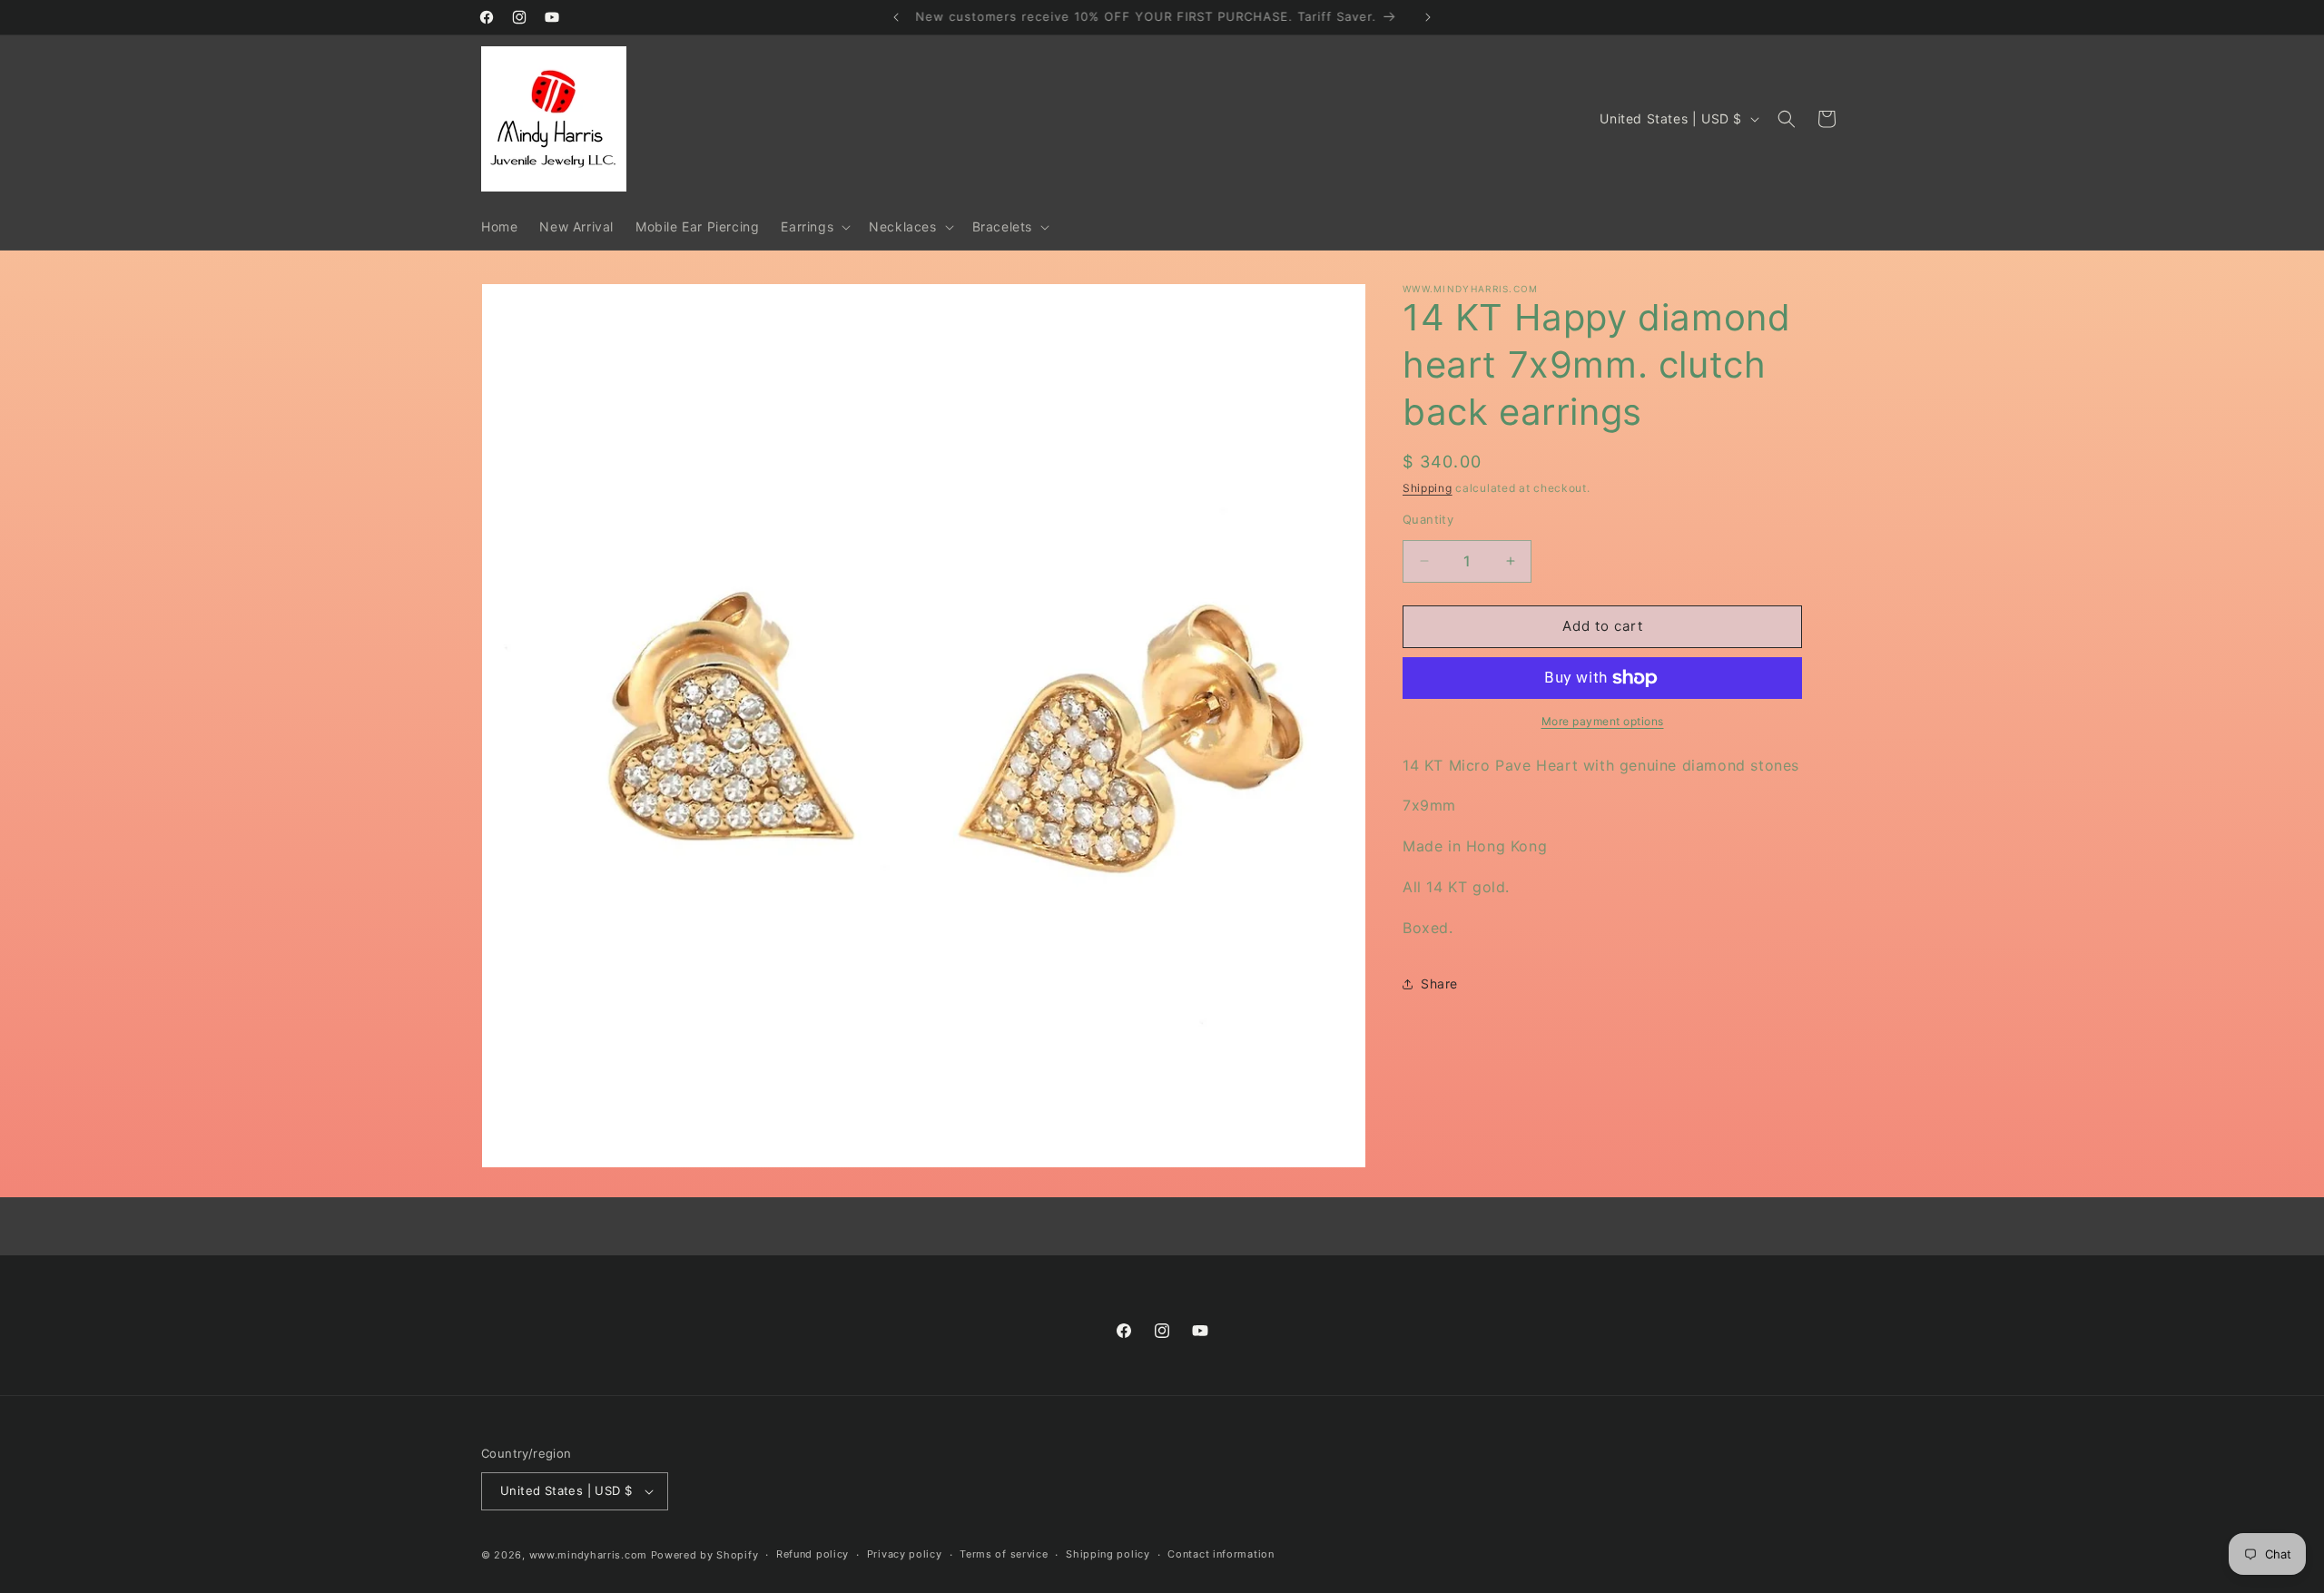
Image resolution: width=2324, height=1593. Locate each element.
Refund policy (812, 1554)
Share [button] (1439, 983)
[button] (814, 227)
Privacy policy (905, 1554)
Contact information (1221, 1554)
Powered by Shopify (705, 1555)
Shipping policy (1108, 1554)
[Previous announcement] (896, 17)
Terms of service (1004, 1554)
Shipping (1428, 488)
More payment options (1603, 721)
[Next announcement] (1428, 17)
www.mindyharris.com (588, 1555)
